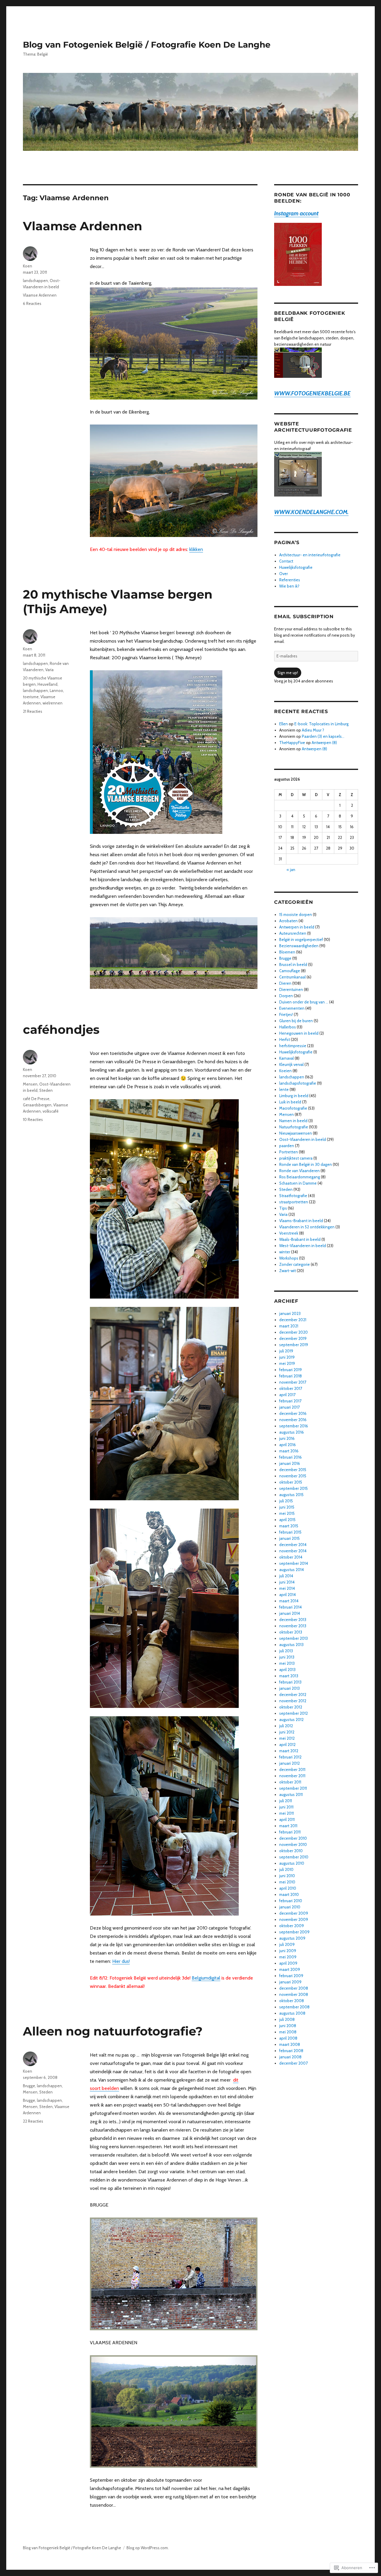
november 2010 (293, 1844)
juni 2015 (287, 1507)
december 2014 (293, 1545)
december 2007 (293, 2063)
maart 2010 (289, 1894)
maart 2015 (289, 1526)
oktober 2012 (291, 1707)
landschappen (35, 281)
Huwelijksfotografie (296, 567)
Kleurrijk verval (291, 1064)
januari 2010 (290, 1907)
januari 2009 (290, 1982)
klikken (196, 549)
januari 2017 (289, 1407)
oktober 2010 (291, 1851)
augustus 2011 (291, 1794)
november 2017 (293, 1382)
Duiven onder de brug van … (304, 1002)
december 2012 (293, 1695)
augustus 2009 (292, 1938)
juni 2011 (286, 1807)
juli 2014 (286, 1576)
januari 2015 (289, 1538)
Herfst (285, 1039)
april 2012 (287, 1745)
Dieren (285, 983)
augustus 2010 (292, 1863)
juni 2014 (287, 1582)
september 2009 (294, 1932)
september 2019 (294, 1345)
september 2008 (294, 2007)
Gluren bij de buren (296, 1021)
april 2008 (288, 2038)
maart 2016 (289, 1451)
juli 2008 (287, 2019)
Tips (283, 1208)
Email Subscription (304, 617)
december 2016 (293, 1413)
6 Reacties (32, 303)
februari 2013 (290, 1682)
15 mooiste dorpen (296, 914)
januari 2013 (289, 1688)
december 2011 (292, 1769)
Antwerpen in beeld (297, 927)
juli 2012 (286, 1726)
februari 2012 (290, 1757)
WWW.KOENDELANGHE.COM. (311, 512)
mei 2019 (287, 1363)
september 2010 (294, 1857)
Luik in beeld (290, 1102)
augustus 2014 (292, 1570)
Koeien (285, 1071)
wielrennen (53, 703)
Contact (286, 561)
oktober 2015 (291, 1482)
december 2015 (293, 1470)
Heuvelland (47, 684)
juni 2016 (287, 1438)
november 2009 (294, 1919)
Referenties (290, 580)
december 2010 (293, 1838)
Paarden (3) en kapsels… (323, 736)
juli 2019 (286, 1351)
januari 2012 (289, 1763)
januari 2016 (290, 1463)
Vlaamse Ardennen (83, 226)
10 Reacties (33, 1119)
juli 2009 (287, 1944)
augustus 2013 (291, 1645)
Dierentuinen (291, 989)
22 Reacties (33, 2121)
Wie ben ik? (289, 586)
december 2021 (293, 1320)
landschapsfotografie (298, 1083)
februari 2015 (290, 1532)
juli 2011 (286, 1801)
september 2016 (294, 1426)
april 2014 (288, 1595)
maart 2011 (288, 1826)
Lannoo (56, 690)
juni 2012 (287, 1732)
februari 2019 (291, 1370)
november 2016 (293, 1420)
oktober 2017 (291, 1388)
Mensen (30, 1084)
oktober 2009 (292, 1926)
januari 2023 (290, 1313)
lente (284, 1089)
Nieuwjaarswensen (296, 1133)
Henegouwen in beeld (299, 1033)
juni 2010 (287, 1876)
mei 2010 (287, 1882)
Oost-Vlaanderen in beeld (303, 1139)
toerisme (31, 697)
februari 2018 (291, 1376)
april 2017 (287, 1395)
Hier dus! (121, 1961)
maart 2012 (289, 1751)
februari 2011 (290, 1832)
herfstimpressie (293, 1046)
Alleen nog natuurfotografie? (113, 2031)
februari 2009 (291, 1976)
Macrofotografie (293, 1108)
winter (285, 1252)
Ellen (284, 724)
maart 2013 (289, 1676)
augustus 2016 (292, 1432)
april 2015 (287, 1520)
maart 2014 (289, 1601)
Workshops (289, 1258)
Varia (49, 670)
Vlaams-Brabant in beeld (301, 1221)
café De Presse (36, 1099)
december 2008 (294, 1988)
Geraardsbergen (37, 1105)
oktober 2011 (290, 1782)
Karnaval (286, 1058)
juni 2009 (288, 1951)
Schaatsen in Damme (298, 1183)
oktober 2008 (292, 2001)
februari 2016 (291, 1457)
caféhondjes (61, 1029)
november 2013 (293, 1626)
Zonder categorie (295, 1264)
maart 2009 (290, 1969)
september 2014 (294, 1563)
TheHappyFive (292, 743)
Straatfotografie (293, 1196)
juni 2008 (288, 2026)
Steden (46, 1090)
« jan (291, 870)
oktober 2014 (291, 1557)
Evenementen (292, 1008)
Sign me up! (288, 673)
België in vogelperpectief (301, 939)
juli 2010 (286, 1869)
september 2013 (293, 1638)
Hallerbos (288, 1027)
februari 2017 (290, 1401)
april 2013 (287, 1670)
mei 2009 (288, 1957)
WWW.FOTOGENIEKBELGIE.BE (312, 393)
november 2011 (292, 1776)
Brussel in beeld (293, 964)
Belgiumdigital (206, 1978)
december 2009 (294, 1913)
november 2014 (293, 1551)
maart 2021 (289, 1326)
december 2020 (293, 1332)
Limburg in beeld (294, 1096)
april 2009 (288, 1963)
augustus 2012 (291, 1720)
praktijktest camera (296, 1158)
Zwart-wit (288, 1271)
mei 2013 (287, 1663)
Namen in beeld (293, 1121)
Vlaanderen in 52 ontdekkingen (307, 1227)
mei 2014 (287, 1588)
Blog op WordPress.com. (148, 2548)
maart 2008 (290, 2044)
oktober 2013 (291, 1632)
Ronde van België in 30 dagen (306, 1164)
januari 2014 (290, 1613)
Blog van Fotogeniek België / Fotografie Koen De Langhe (147, 45)
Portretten (289, 1152)
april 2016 (288, 1445)
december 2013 (293, 1620)
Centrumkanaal (292, 977)
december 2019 (293, 1338)
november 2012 (293, 1701)
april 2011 (287, 1819)
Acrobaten (288, 921)
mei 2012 (287, 1738)
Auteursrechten (293, 933)
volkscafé (51, 1111)
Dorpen (286, 996)
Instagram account (296, 213)
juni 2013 (287, 1657)
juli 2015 (286, 1501)
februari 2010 (291, 1901)
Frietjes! (286, 1014)
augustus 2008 (292, 2013)
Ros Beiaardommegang (300, 1177)
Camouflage (290, 971)
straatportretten (294, 1202)
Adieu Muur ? (313, 730)
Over (284, 574)
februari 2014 (291, 1607)
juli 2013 (286, 1651)
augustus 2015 (291, 1495)
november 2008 (294, 1994)
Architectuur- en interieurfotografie (310, 555)
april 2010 (288, 1888)
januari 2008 (290, 2057)
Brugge (29, 2086)
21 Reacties (33, 711)
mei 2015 (287, 1513)
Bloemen (287, 952)
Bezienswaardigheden (299, 946)
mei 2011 (286, 1813)
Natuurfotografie (294, 1127)
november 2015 (293, 1476)
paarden (287, 1146)
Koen (28, 266)
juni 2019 (287, 1357)
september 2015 (293, 1488)
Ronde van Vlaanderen (299, 1171)
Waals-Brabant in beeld (300, 1239)
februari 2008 (291, 2051)
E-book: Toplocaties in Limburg (321, 724)
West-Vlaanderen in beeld (303, 1246)
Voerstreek (289, 1233)
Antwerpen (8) (324, 743)
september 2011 (293, 1788)
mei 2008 (288, 2032)
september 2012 (293, 1713)
